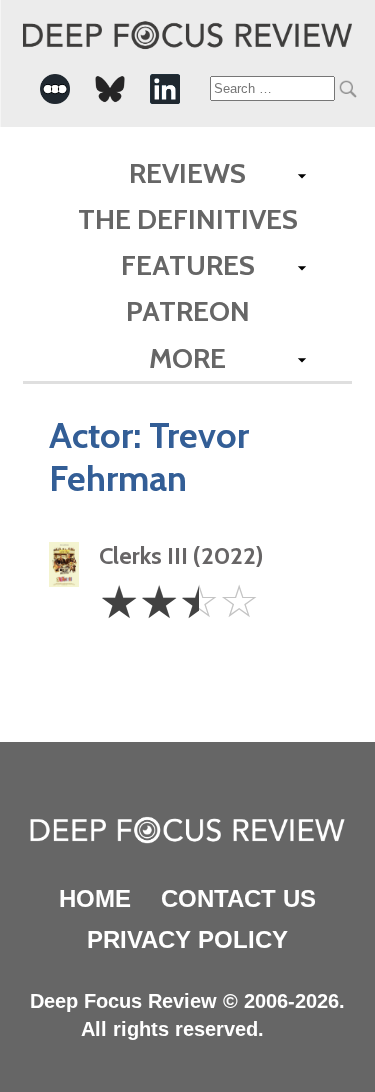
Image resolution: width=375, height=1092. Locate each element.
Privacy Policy (187, 939)
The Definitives (188, 219)
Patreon (188, 311)
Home (95, 898)
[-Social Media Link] (55, 89)
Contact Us (238, 898)
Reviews (187, 173)
